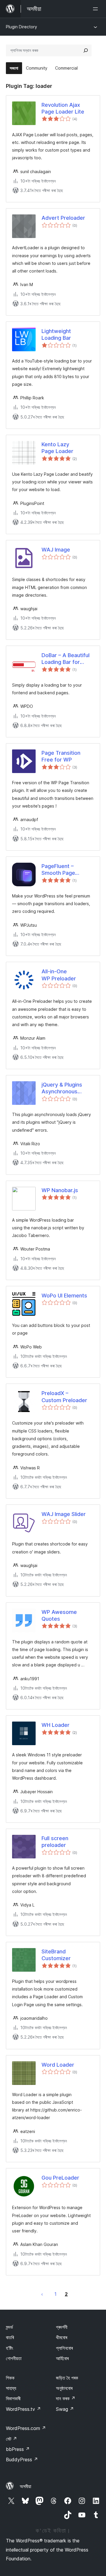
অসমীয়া (25, 2486)
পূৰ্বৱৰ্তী (42, 2294)
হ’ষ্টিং (10, 2348)
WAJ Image (56, 550)
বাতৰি (10, 2337)
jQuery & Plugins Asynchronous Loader (62, 1088)
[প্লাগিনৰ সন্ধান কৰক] (86, 50)
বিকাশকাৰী (13, 2398)
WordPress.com (26, 2428)
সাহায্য (11, 2388)
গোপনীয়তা (14, 2358)
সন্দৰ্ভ (9, 2327)
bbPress (18, 2449)
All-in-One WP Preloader (59, 975)
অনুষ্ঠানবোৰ (64, 2388)
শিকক (10, 2378)
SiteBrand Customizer (56, 1955)
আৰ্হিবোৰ (62, 2358)
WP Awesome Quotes (59, 1615)
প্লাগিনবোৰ (64, 2348)
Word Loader (58, 2065)
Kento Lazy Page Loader (57, 448)
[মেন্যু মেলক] (97, 9)
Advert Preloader (63, 218)
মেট (11, 2439)
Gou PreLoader (60, 2178)
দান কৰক (66, 2398)
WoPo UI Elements (64, 1296)
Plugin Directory (21, 27)
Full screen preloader (55, 1842)
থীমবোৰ (62, 2337)
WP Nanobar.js (60, 1190)
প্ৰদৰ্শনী (62, 2327)
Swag (65, 2409)
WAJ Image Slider (64, 1514)
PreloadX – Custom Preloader (64, 1397)
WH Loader (56, 1725)
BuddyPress (22, 2459)
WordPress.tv (23, 2409)
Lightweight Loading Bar (56, 334)
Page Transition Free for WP (61, 756)
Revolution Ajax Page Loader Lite (63, 108)
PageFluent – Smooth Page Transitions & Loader (67, 870)
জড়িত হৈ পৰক (67, 2378)
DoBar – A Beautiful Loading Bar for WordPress (66, 659)
